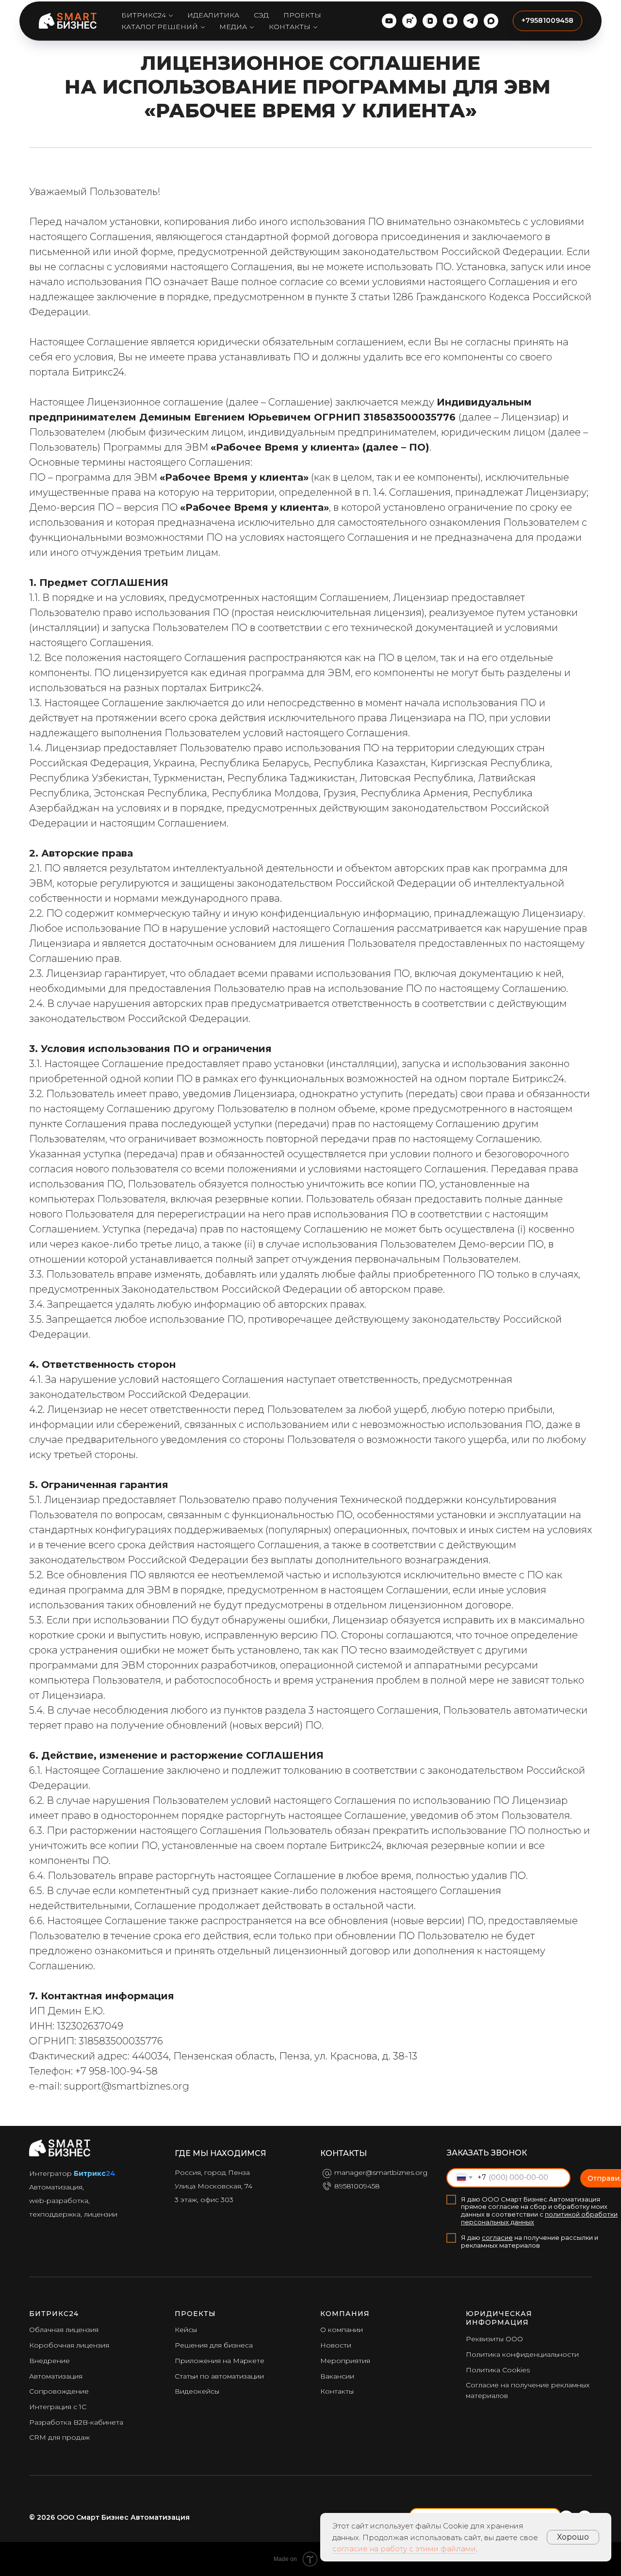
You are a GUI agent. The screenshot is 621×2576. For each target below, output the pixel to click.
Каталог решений (160, 27)
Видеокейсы (197, 2391)
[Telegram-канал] (471, 21)
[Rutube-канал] (409, 21)
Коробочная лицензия (69, 2345)
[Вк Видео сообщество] (430, 21)
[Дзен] (450, 21)
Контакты (290, 27)
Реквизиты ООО (494, 2339)
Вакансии (337, 2376)
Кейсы (186, 2330)
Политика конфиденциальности (522, 2354)
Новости (336, 2345)
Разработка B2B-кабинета (76, 2422)
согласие (497, 2237)
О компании (342, 2330)
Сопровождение (59, 2391)
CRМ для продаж (59, 2437)
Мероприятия (345, 2361)
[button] (547, 21)
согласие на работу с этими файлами (404, 2549)
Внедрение (49, 2361)
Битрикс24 (144, 15)
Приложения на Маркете (220, 2361)
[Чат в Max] (491, 21)
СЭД (261, 15)
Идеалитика (213, 15)
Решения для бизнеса (214, 2345)
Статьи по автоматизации (219, 2376)
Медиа (233, 27)
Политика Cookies (498, 2370)
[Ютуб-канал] (389, 21)
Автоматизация (56, 2376)
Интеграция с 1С (58, 2407)
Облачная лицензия (64, 2330)
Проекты (302, 15)
